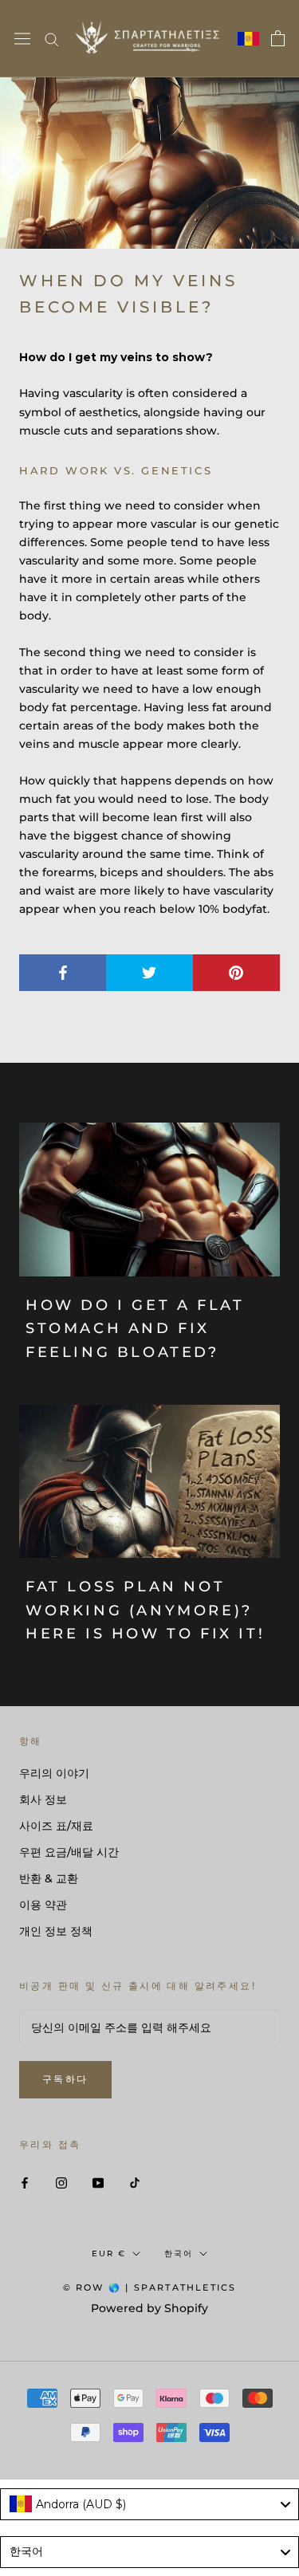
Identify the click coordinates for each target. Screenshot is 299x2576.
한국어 (179, 2254)
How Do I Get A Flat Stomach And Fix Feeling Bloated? (135, 1329)
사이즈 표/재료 (56, 1826)
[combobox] (149, 2504)
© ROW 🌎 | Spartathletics (150, 2287)
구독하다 (65, 2079)
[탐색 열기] (22, 39)
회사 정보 (43, 1799)
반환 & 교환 (49, 1878)
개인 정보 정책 (56, 1931)
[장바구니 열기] (278, 38)
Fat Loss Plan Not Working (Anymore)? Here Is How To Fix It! (145, 1610)
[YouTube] (98, 2183)
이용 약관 (43, 1905)
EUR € (109, 2254)
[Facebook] (25, 2183)
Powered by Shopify (149, 2308)
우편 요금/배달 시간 (69, 1852)
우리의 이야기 (54, 1773)
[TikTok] (135, 2183)
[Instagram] (61, 2183)
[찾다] (52, 39)
